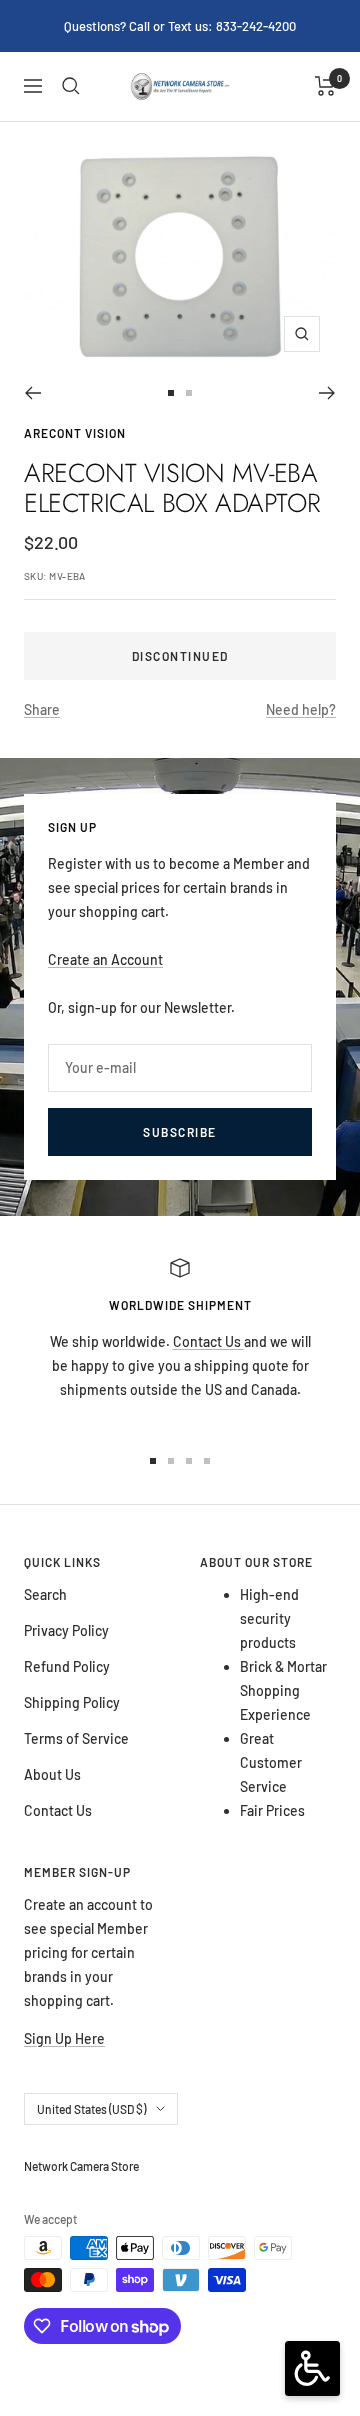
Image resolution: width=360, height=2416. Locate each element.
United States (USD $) (91, 2109)
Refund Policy (67, 1666)
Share (42, 709)
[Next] (327, 393)
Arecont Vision (75, 433)
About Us (52, 1774)
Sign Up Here (64, 2038)
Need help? (301, 709)
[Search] (71, 86)
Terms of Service (76, 1738)
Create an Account (105, 959)
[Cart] (325, 86)
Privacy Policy (66, 1630)
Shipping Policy (72, 1702)
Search (45, 1594)
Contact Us (208, 1341)
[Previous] (32, 393)
